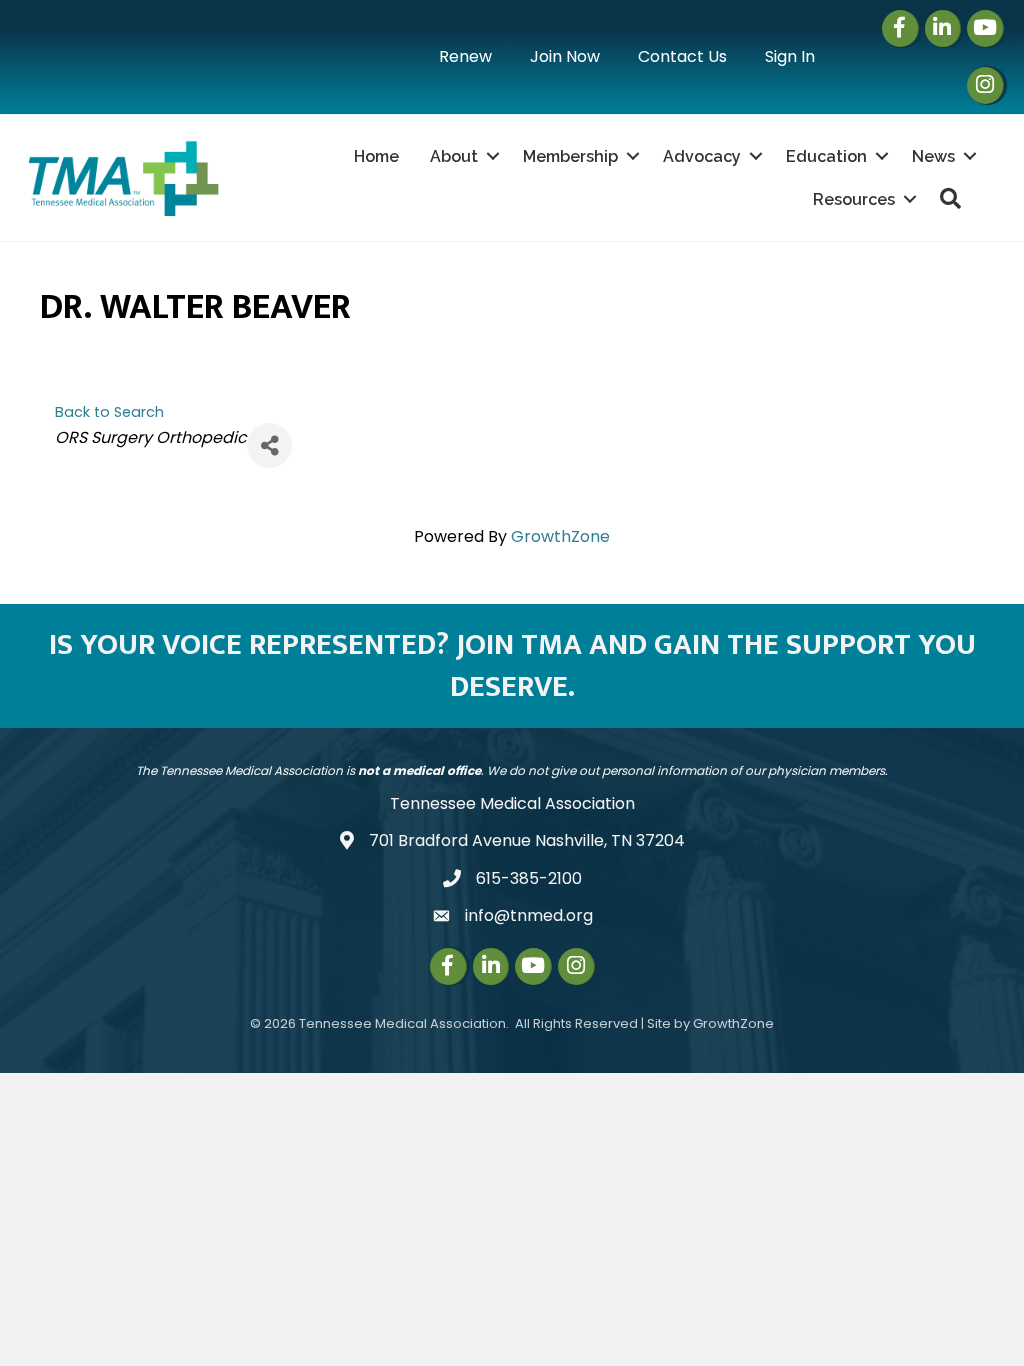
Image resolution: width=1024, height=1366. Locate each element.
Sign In (790, 56)
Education (826, 156)
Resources (854, 199)
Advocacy (702, 156)
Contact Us (682, 56)
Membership (570, 156)
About (454, 156)
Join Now (565, 56)
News (933, 156)
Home (376, 156)
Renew (465, 56)
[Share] (269, 445)
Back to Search (109, 412)
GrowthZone (560, 536)
